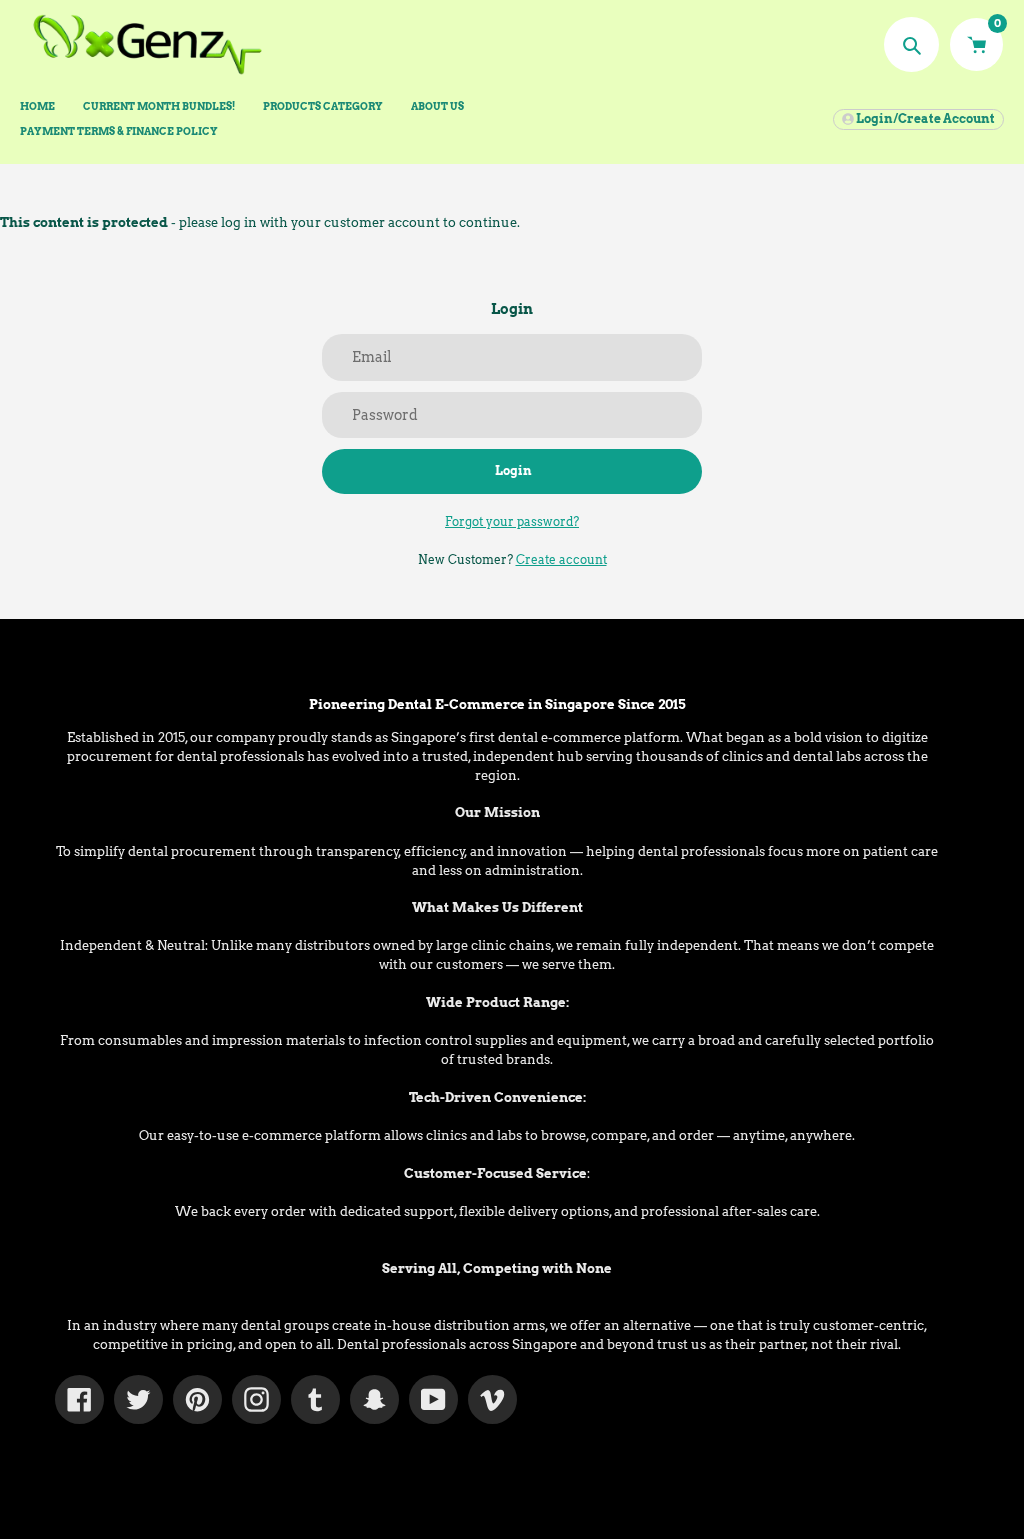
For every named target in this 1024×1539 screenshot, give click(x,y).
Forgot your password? (512, 521)
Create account (561, 559)
